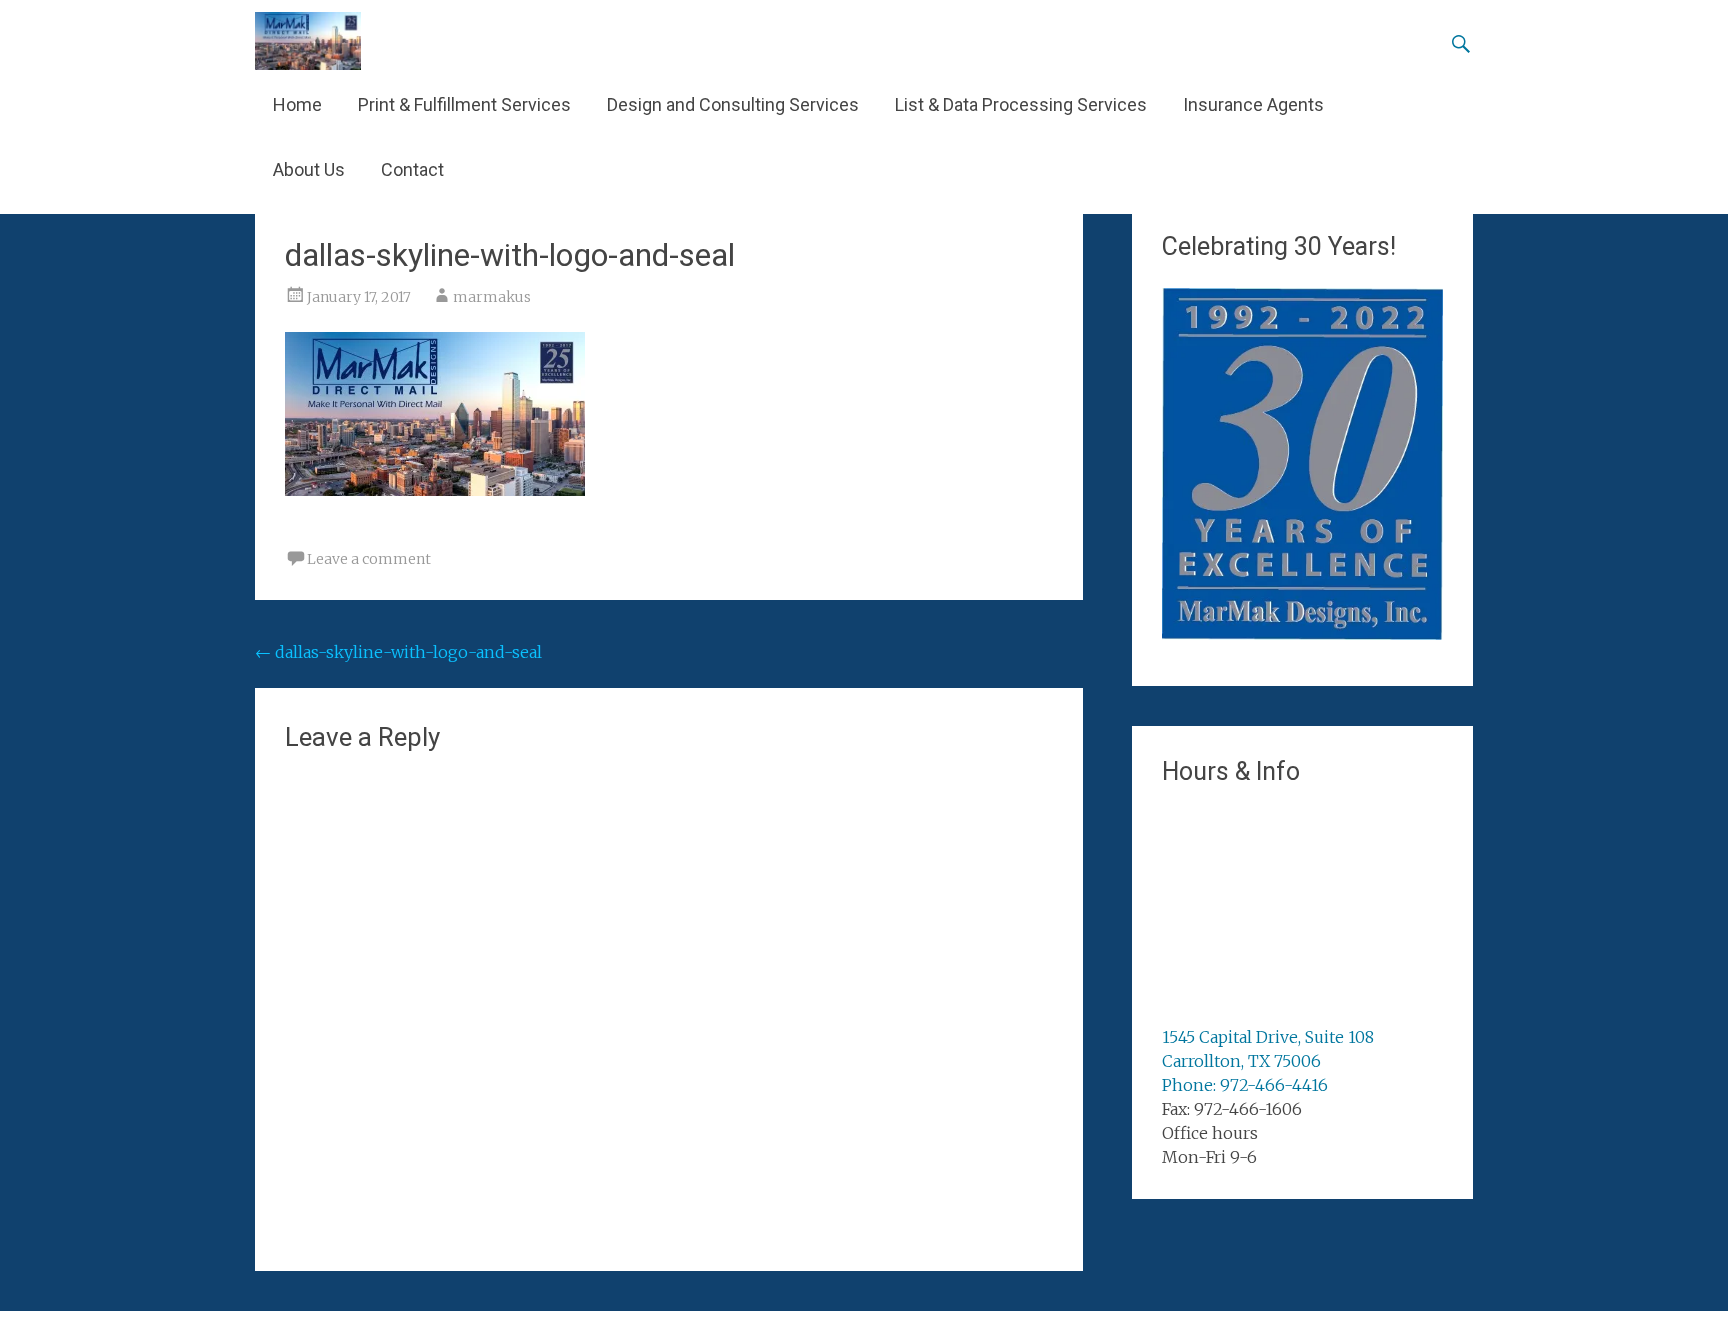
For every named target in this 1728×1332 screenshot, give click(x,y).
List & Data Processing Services (1021, 104)
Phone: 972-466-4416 (1245, 1085)
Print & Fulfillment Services (464, 104)
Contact (412, 169)
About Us (309, 169)
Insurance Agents (1253, 104)
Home (297, 104)
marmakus (492, 297)
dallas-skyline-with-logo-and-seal (398, 652)
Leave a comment (369, 559)
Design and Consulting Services (733, 104)
